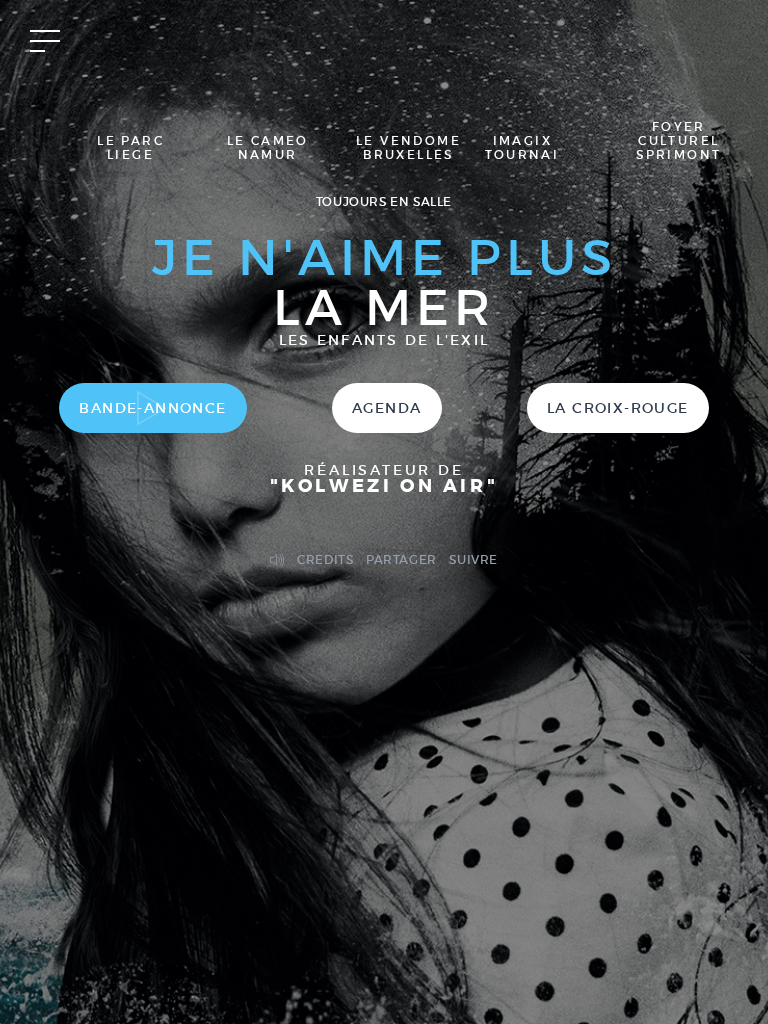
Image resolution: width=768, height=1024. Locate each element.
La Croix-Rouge (618, 408)
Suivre (473, 559)
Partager (401, 559)
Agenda (386, 408)
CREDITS (325, 559)
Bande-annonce (152, 408)
